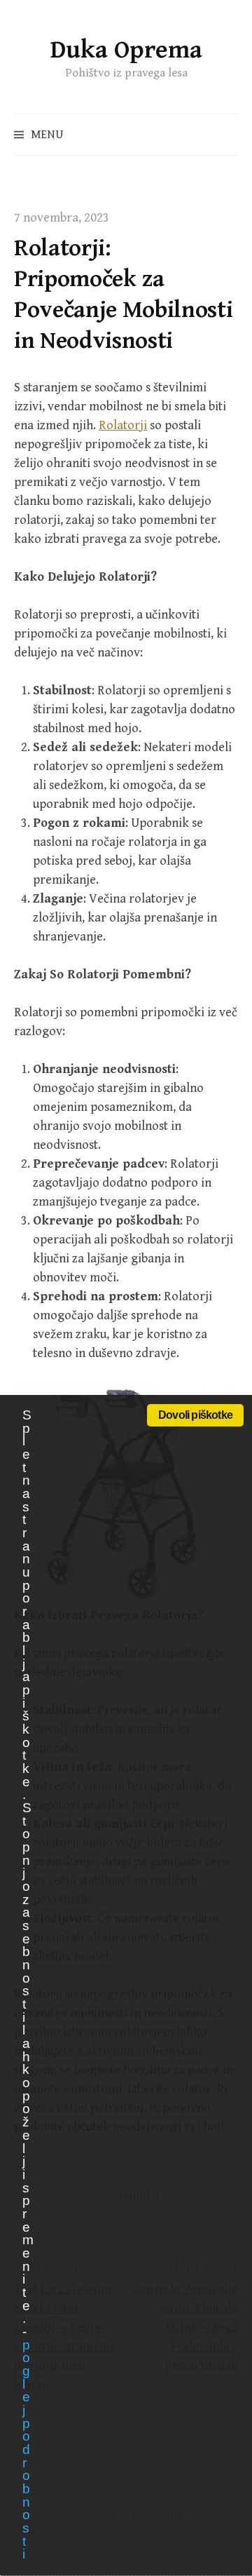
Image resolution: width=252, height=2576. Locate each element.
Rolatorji (123, 425)
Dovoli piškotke (195, 1415)
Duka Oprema (126, 50)
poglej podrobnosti (26, 2450)
